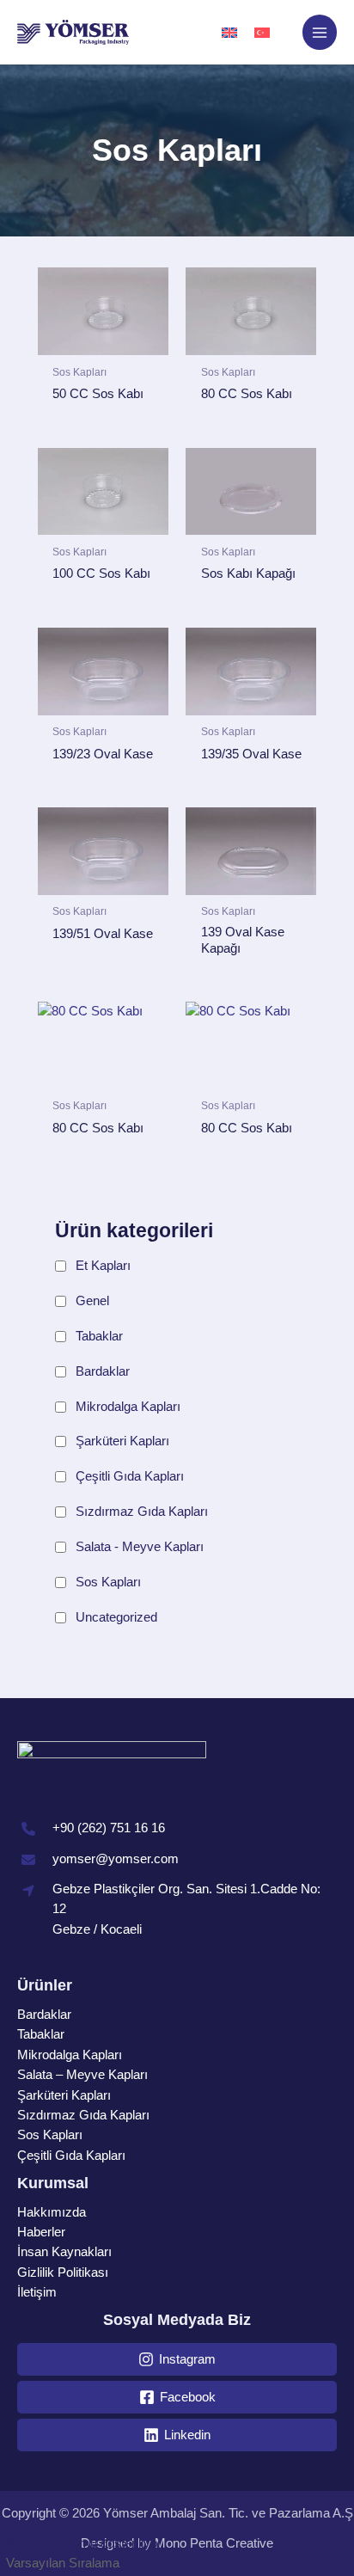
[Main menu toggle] (320, 32)
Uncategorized (116, 1617)
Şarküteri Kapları (122, 1441)
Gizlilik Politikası (63, 2272)
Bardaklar (103, 1371)
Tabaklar (99, 1336)
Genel (92, 1301)
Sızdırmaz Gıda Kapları (142, 1512)
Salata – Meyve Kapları (82, 2075)
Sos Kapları (108, 1582)
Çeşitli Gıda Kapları (130, 1476)
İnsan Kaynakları (64, 2252)
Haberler (41, 2232)
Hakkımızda (52, 2212)
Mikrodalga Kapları (128, 1407)
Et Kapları (103, 1266)
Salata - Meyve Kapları (140, 1547)
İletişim (37, 2292)
